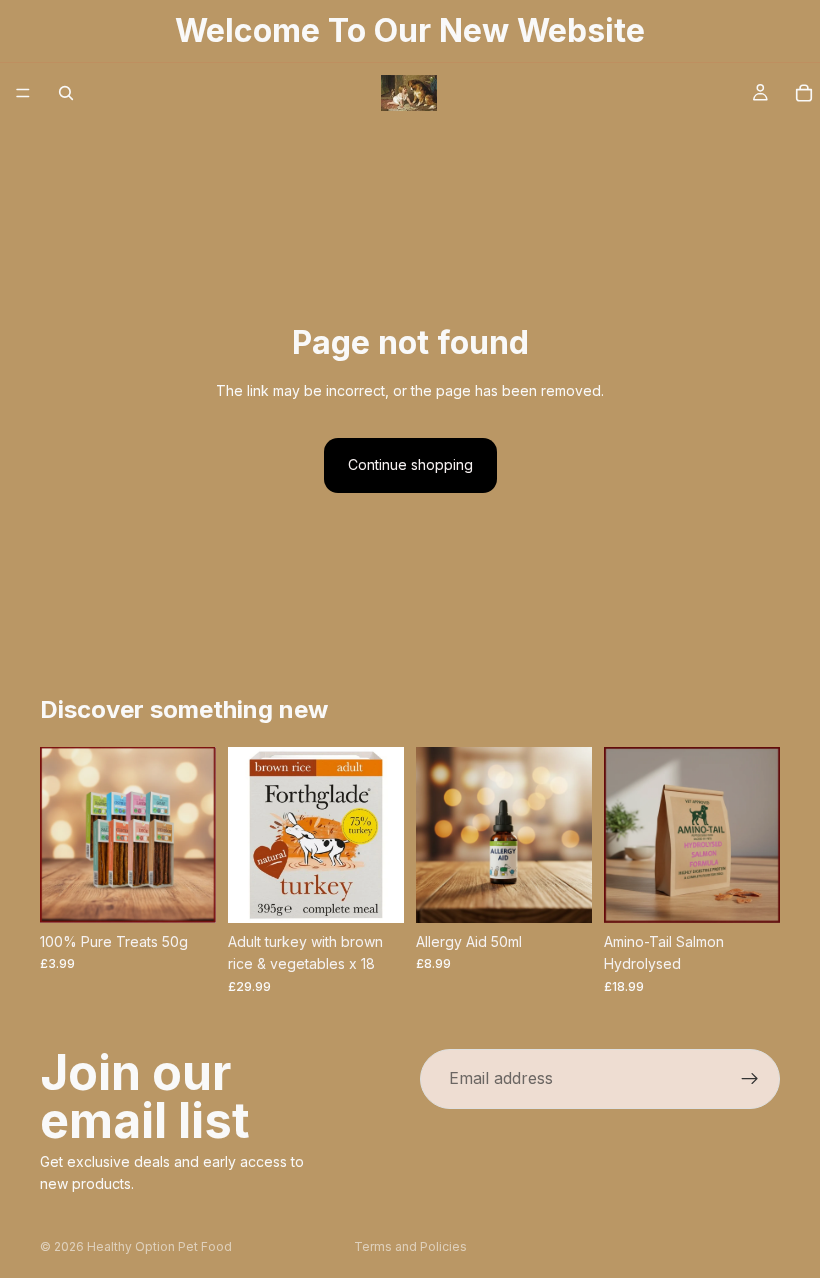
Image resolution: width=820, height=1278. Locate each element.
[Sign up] (750, 1079)
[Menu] (23, 93)
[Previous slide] (62, 835)
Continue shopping (410, 464)
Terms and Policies (410, 1246)
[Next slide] (194, 835)
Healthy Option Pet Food (159, 1246)
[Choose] (185, 892)
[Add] (373, 892)
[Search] (66, 93)
